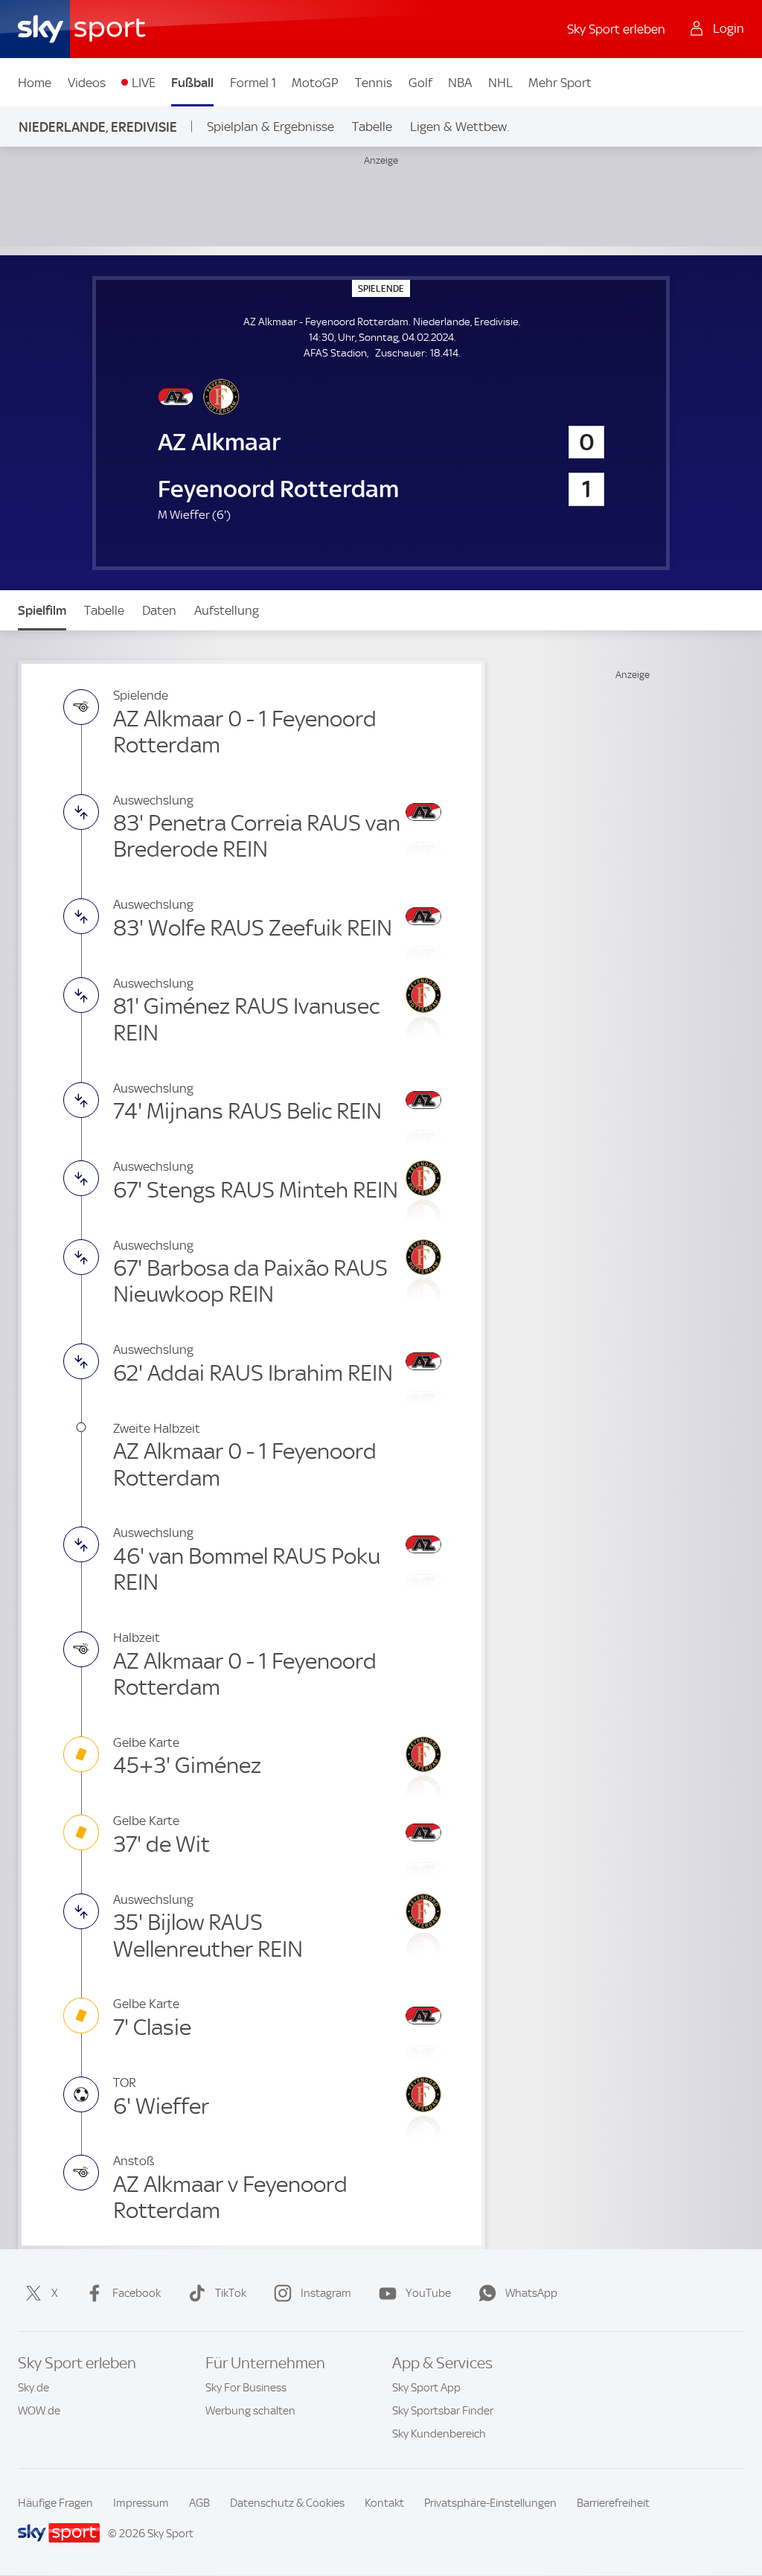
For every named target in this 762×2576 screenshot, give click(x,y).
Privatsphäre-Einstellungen (490, 2503)
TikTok (231, 2293)
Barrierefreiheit (613, 2503)
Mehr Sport (560, 83)
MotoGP (315, 83)
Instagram (326, 2293)
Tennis (374, 83)
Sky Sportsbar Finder (443, 2411)
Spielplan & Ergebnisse (270, 127)
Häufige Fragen (55, 2503)
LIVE (144, 83)
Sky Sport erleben (616, 29)
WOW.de (39, 2411)
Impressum (141, 2503)
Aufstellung (227, 610)
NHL (500, 83)
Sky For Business (246, 2388)
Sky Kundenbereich (439, 2434)
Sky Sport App (426, 2388)
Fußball (192, 83)
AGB (199, 2503)
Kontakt (384, 2503)
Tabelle (372, 127)
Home (35, 83)
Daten (159, 610)
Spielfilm (42, 610)
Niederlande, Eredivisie (98, 127)
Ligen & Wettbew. (460, 127)
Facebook (137, 2293)
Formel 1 (253, 83)
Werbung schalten (250, 2411)
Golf (420, 83)
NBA (460, 83)
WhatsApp (531, 2293)
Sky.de (33, 2388)
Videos (87, 83)
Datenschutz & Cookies (287, 2503)
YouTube (428, 2293)
